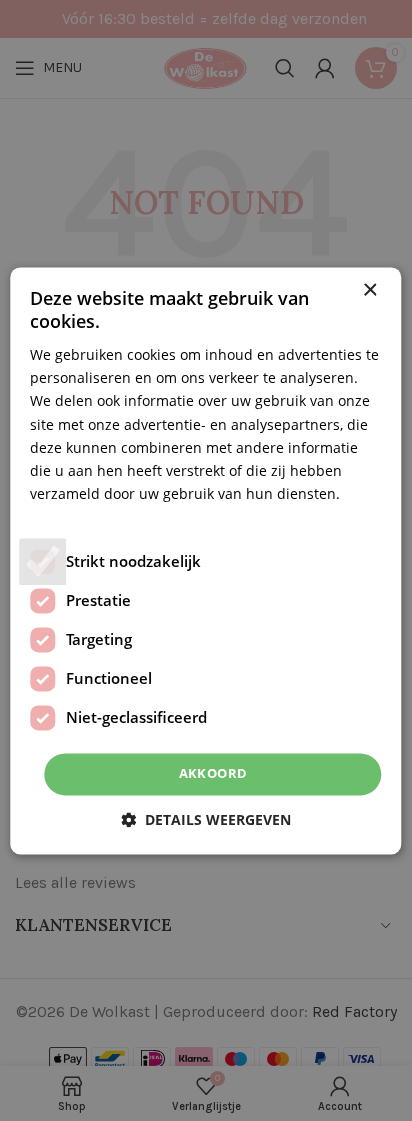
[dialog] (206, 560)
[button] (206, 819)
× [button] (369, 290)
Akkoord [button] (213, 773)
